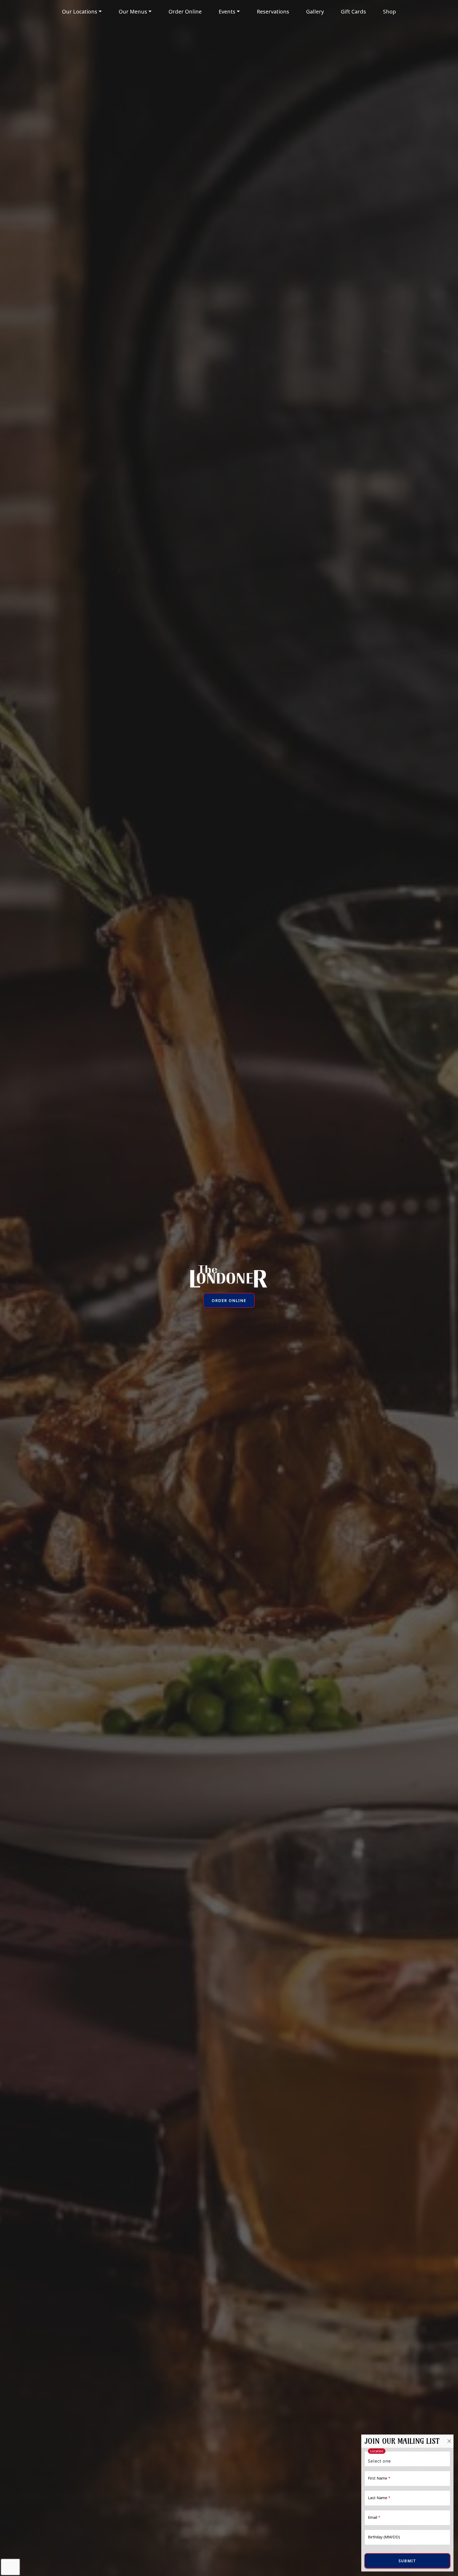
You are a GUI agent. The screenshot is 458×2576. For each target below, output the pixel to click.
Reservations (273, 12)
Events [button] (227, 12)
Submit (407, 2561)
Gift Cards (353, 12)
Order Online (185, 12)
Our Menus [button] (133, 12)
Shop (389, 12)
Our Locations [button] (80, 12)
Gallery (315, 12)
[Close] (449, 2441)
